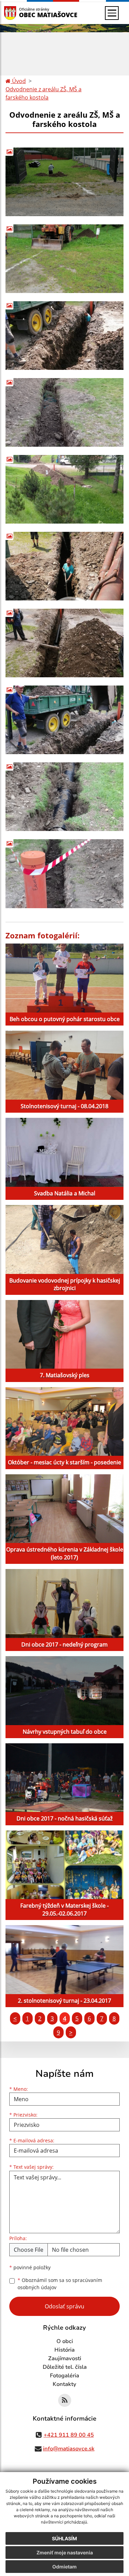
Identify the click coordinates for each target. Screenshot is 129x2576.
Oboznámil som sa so (60, 2284)
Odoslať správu (64, 2306)
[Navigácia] (112, 13)
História (64, 2350)
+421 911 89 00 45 (69, 2435)
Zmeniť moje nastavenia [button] (65, 2552)
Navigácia (20, 13)
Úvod (18, 81)
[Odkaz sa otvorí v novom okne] (65, 2400)
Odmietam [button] (64, 2567)
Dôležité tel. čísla (65, 2367)
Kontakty (64, 2384)
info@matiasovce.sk (69, 2449)
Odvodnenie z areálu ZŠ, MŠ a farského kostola (44, 93)
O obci (65, 2341)
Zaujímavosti (65, 2358)
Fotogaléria (64, 2376)
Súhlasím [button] (64, 2538)
